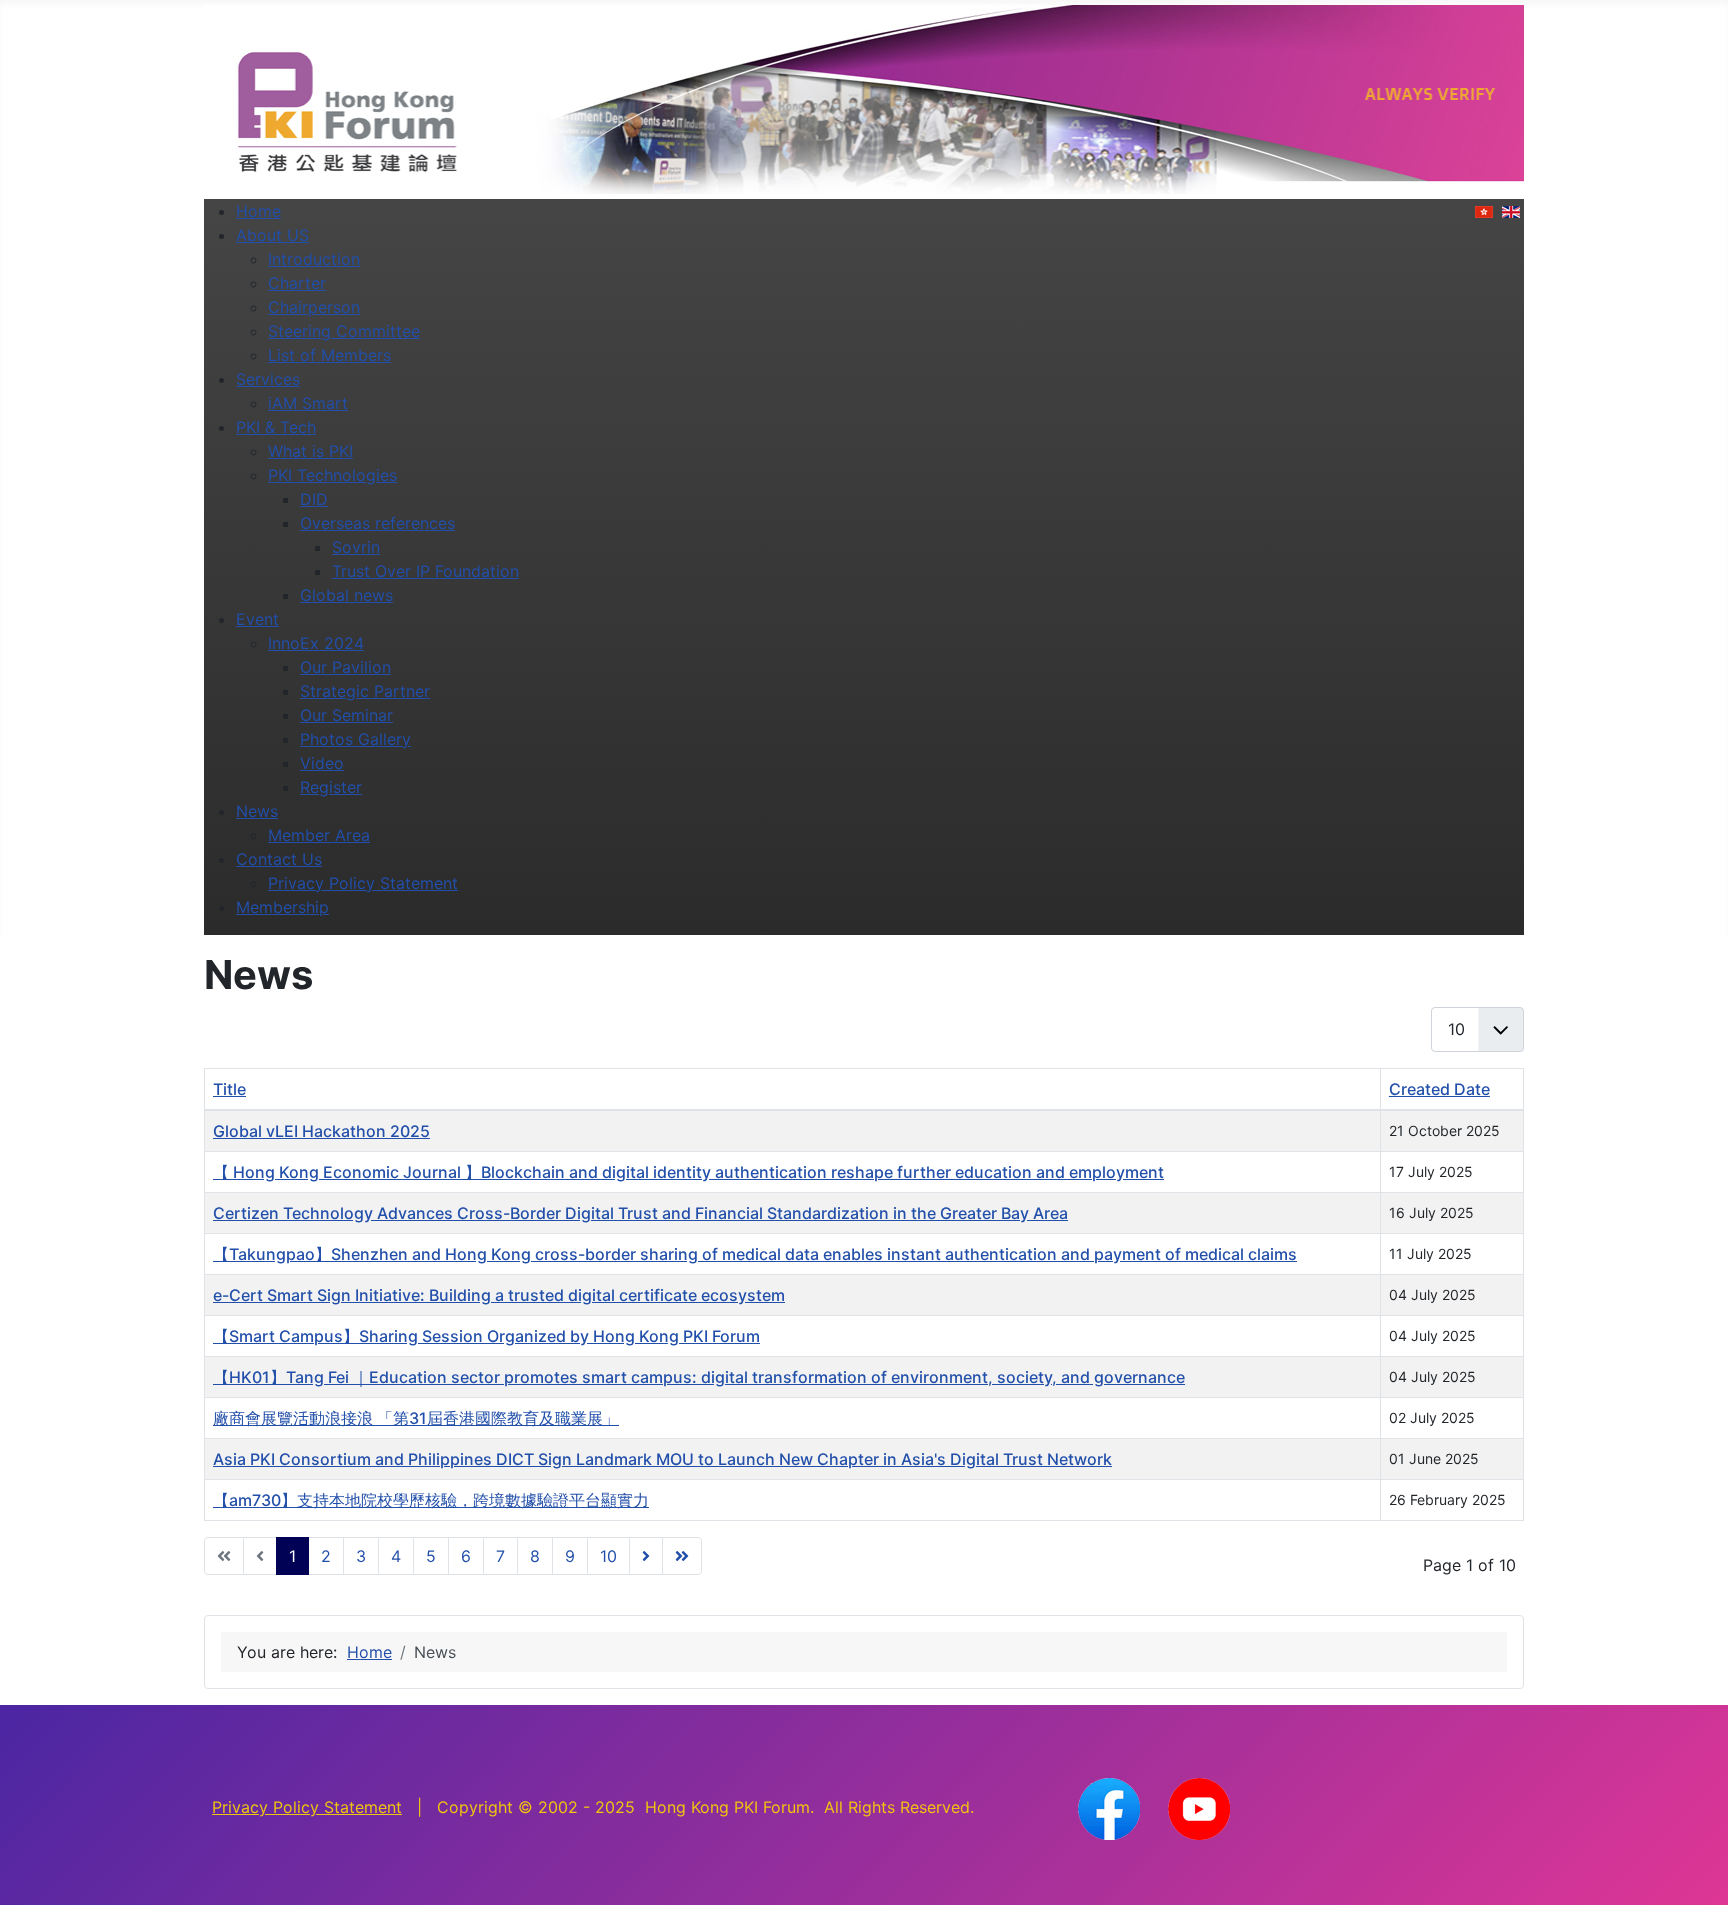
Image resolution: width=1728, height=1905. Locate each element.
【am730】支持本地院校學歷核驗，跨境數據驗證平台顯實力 (431, 1500)
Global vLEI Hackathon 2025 (321, 1131)
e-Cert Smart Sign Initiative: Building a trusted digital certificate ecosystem (499, 1295)
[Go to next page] (646, 1556)
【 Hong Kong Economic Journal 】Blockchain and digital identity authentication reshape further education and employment (688, 1172)
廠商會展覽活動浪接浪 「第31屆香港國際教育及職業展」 (416, 1418)
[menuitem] (258, 211)
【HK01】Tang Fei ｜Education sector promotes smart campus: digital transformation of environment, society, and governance (699, 1377)
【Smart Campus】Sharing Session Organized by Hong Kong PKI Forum (486, 1336)
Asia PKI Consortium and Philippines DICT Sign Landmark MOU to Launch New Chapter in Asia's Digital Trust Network (662, 1459)
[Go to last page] (682, 1556)
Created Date (1439, 1089)
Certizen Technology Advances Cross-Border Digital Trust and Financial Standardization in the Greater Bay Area (640, 1213)
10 (608, 1556)
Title (229, 1089)
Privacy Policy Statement (307, 1807)
